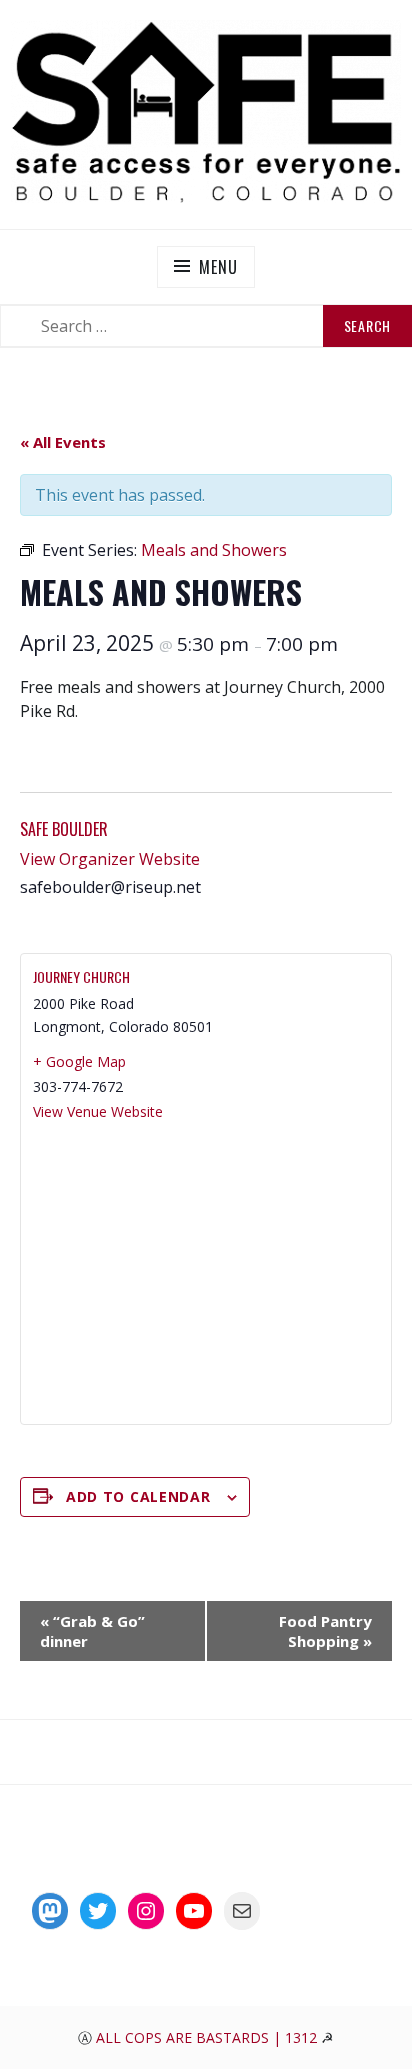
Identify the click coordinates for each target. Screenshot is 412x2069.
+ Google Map (79, 1061)
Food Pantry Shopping (325, 1631)
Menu (218, 267)
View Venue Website (98, 1111)
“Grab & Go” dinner (92, 1631)
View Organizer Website (110, 859)
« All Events (63, 442)
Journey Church (81, 976)
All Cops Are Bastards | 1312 (208, 2037)
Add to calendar (138, 1496)
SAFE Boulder (64, 829)
